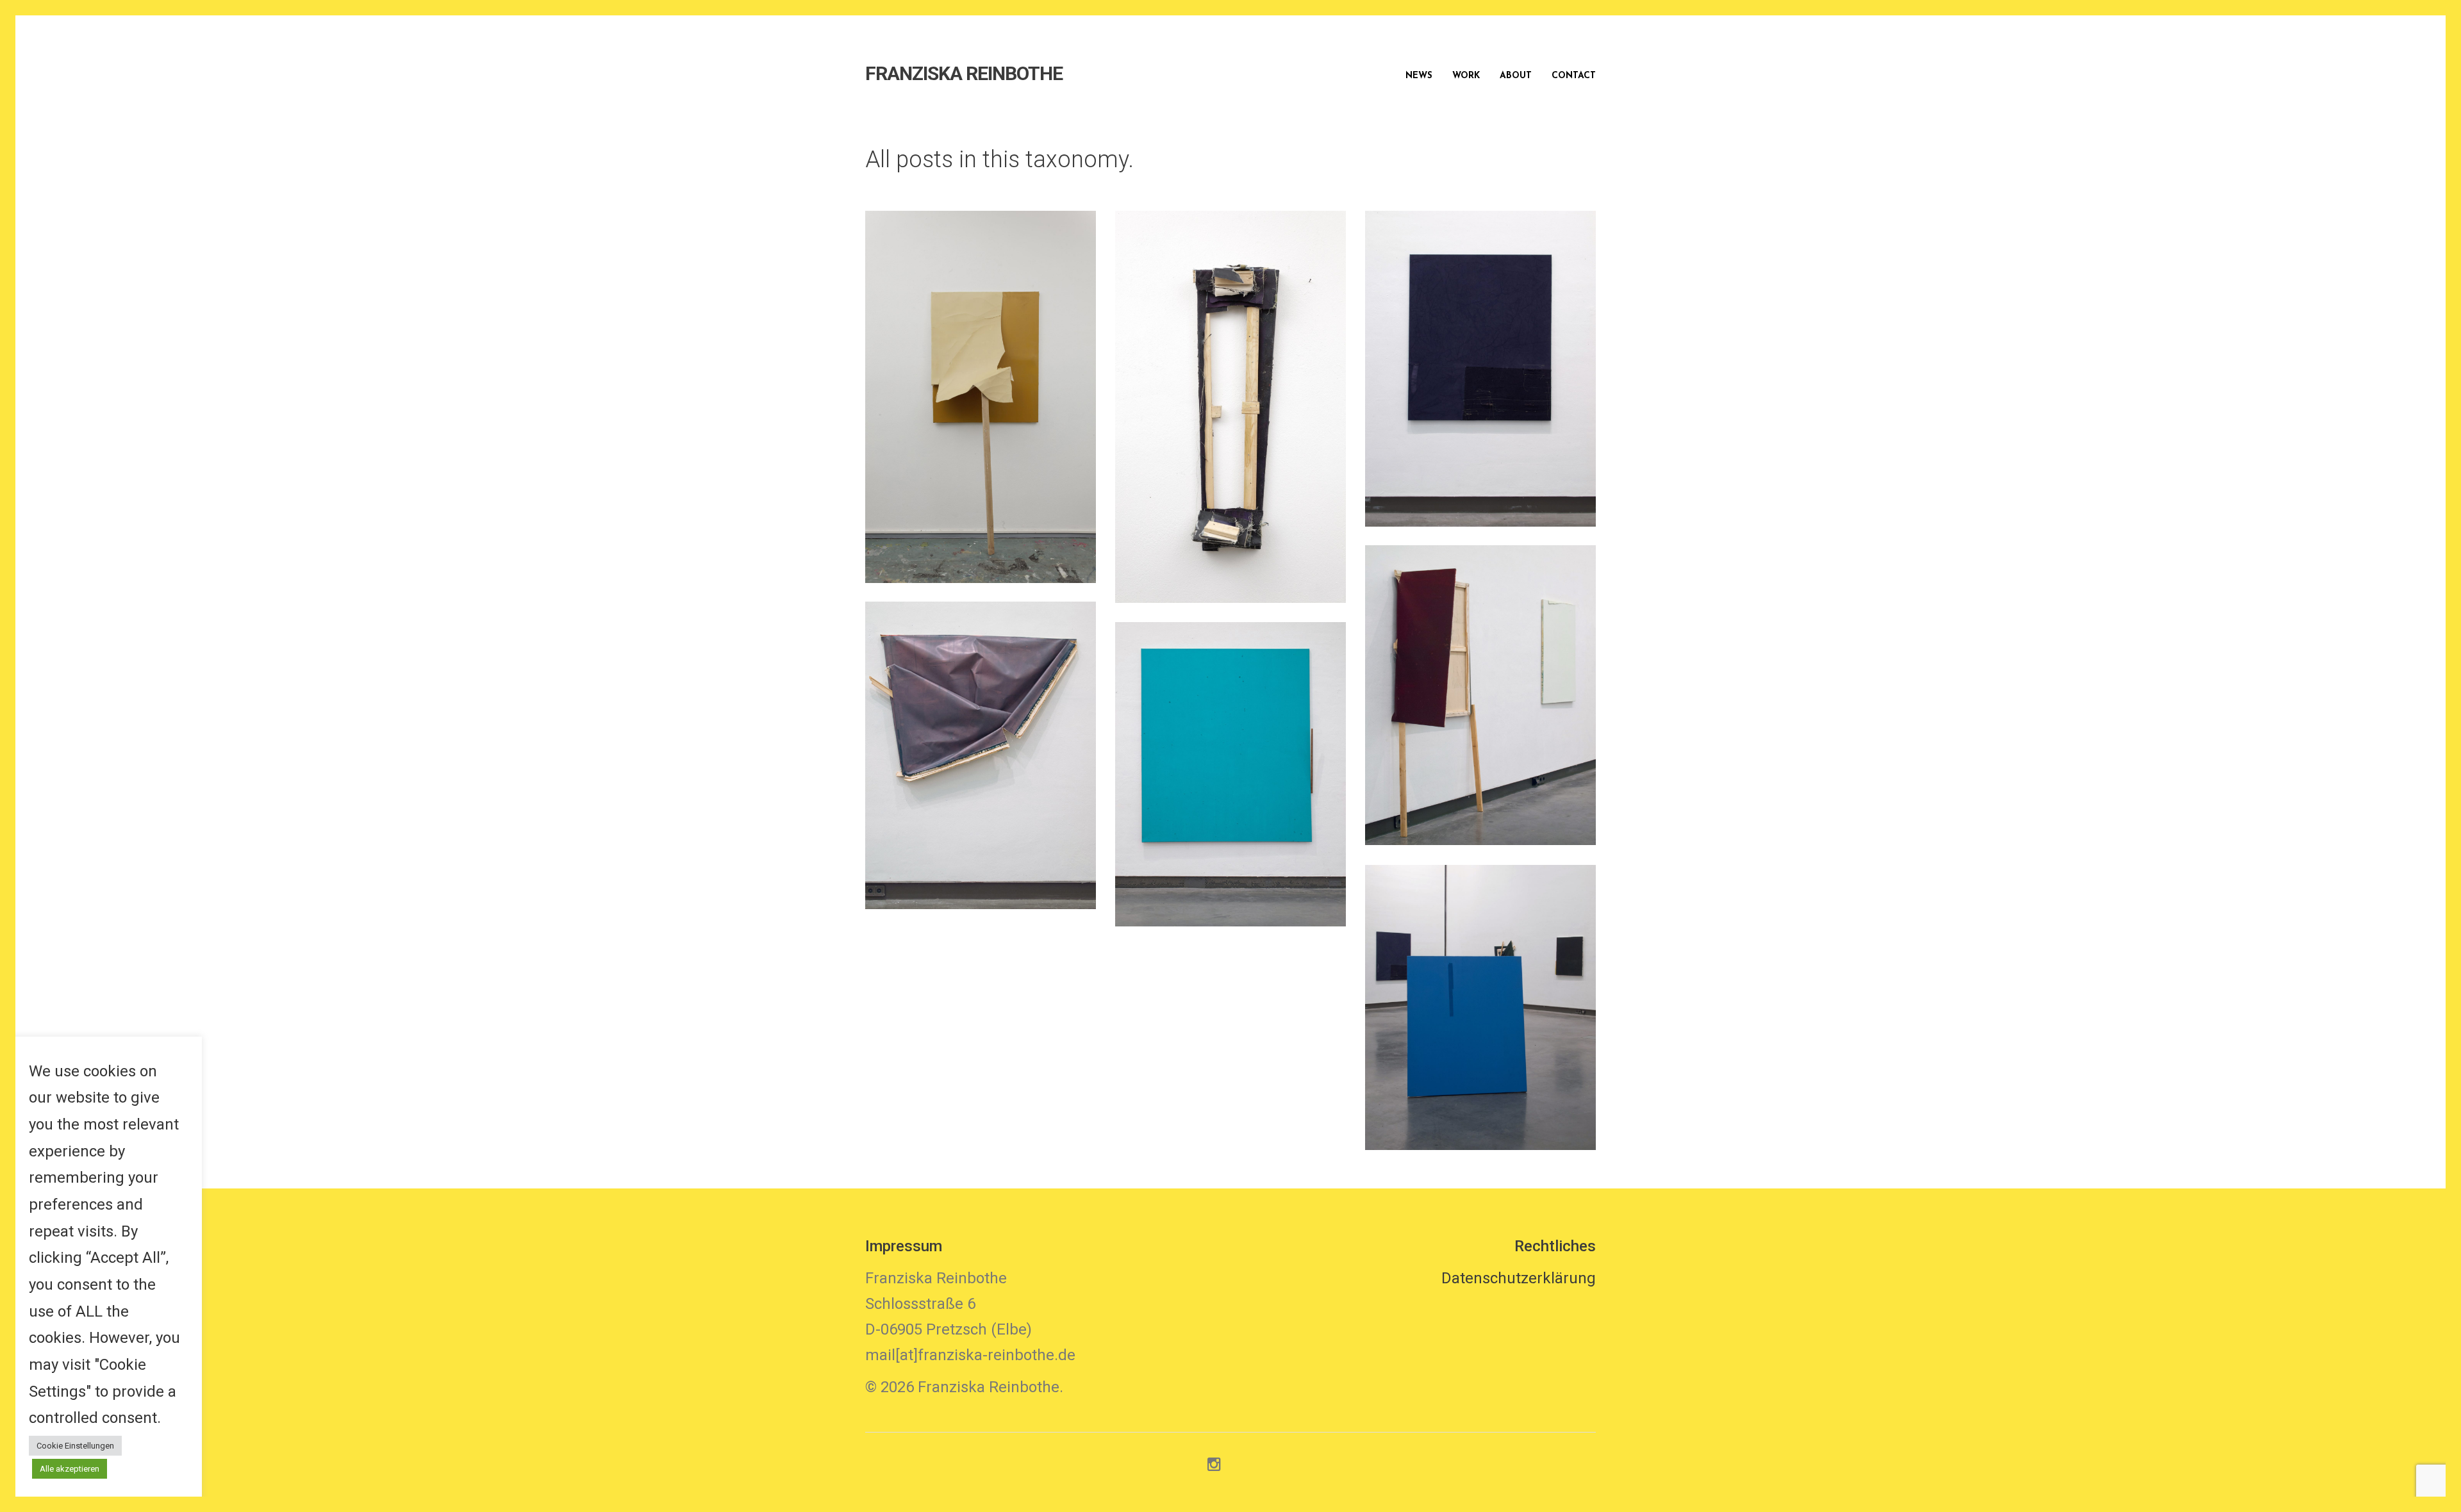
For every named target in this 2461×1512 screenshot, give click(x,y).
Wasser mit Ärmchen (1230, 760)
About (1516, 76)
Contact (1574, 76)
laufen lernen (1481, 681)
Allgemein (968, 411)
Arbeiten (1039, 411)
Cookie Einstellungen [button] (75, 1446)
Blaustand (1481, 993)
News (1419, 76)
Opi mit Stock (981, 382)
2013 (909, 411)
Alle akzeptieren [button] (70, 1469)
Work (1466, 76)
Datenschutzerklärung (1519, 1278)
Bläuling (1481, 354)
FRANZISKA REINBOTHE (964, 74)
